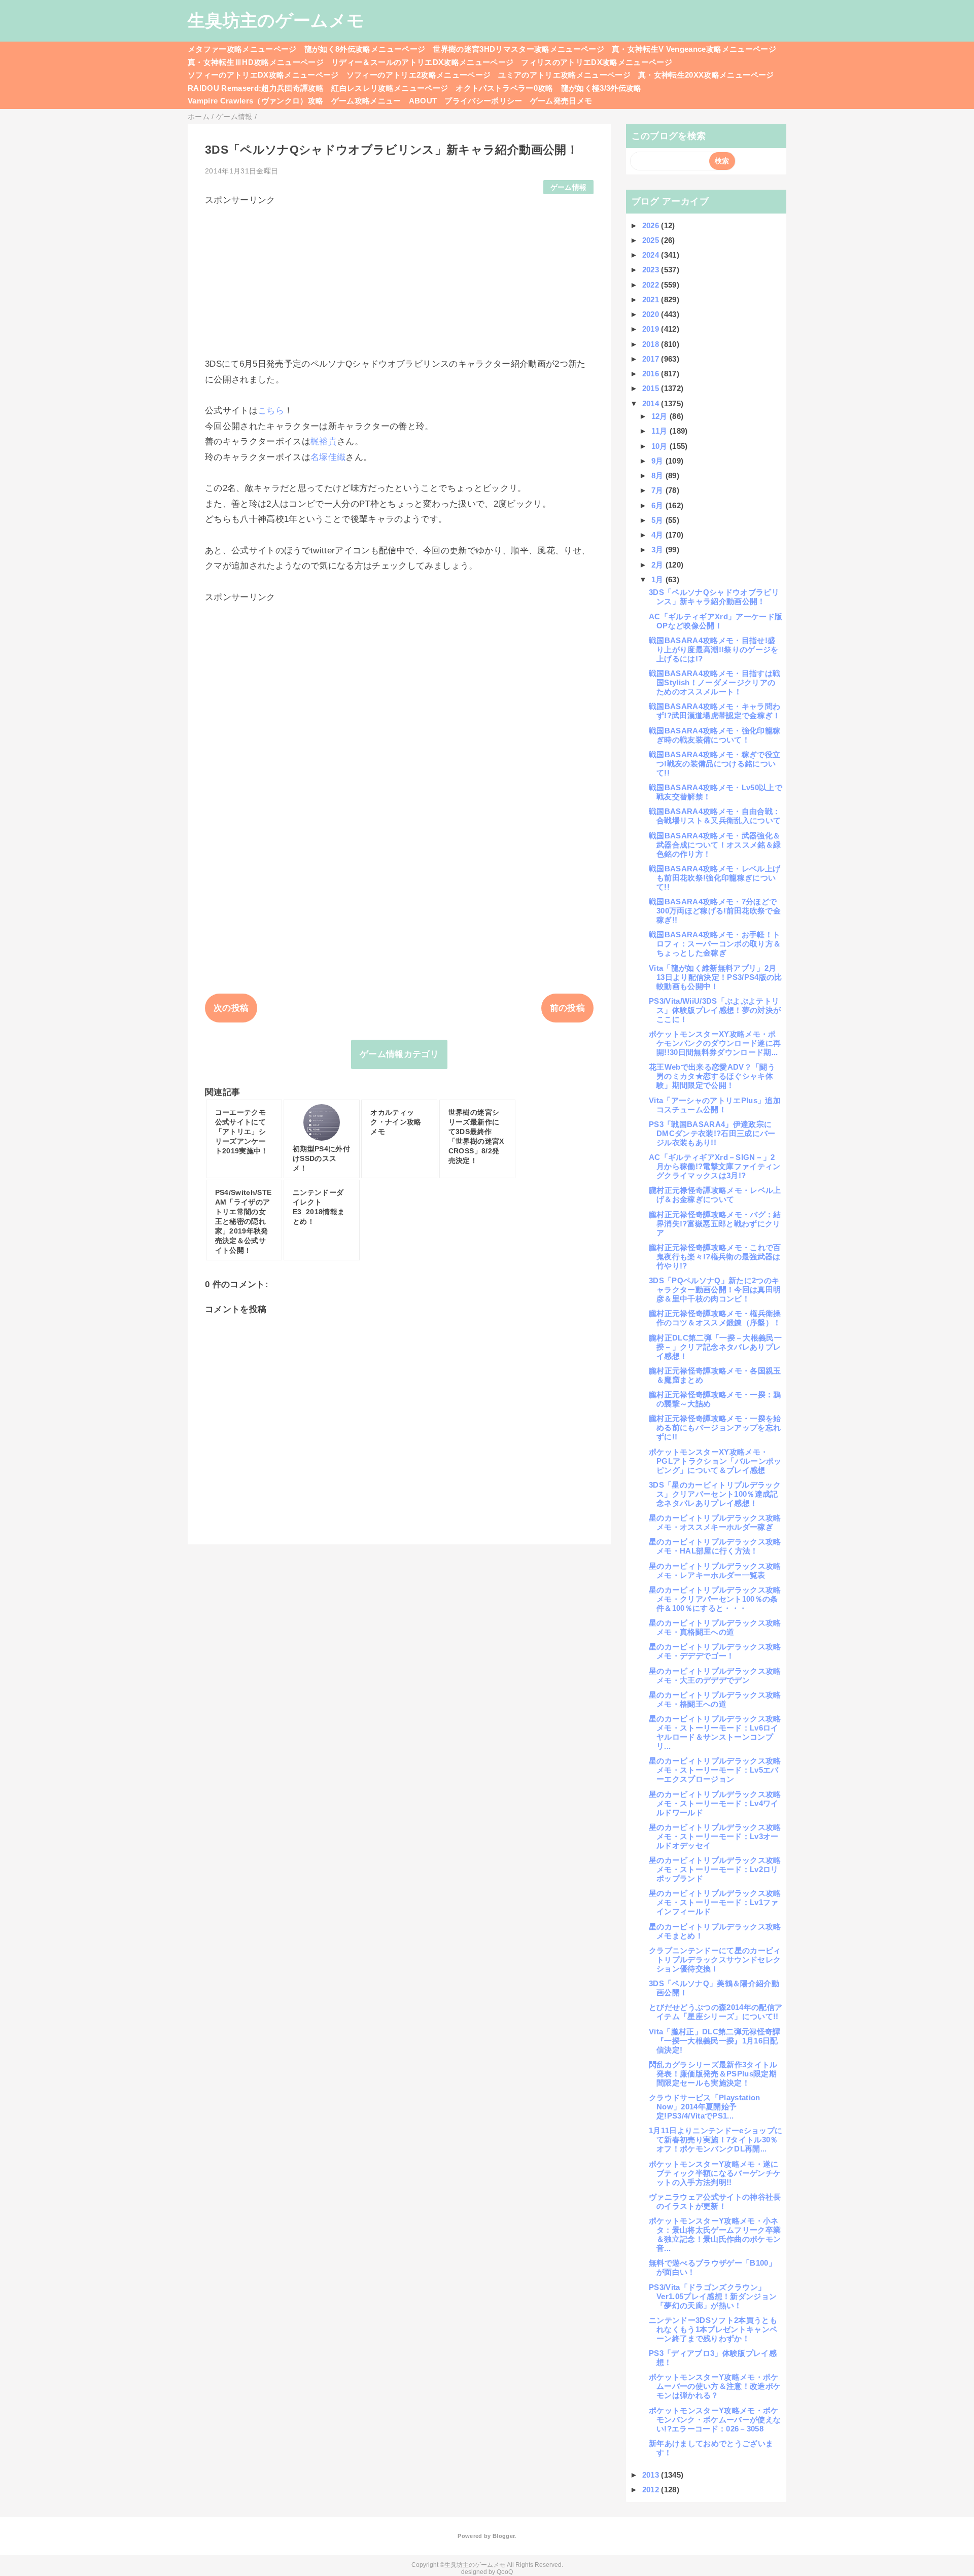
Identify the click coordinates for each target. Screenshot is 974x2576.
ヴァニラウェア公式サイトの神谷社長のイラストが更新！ (715, 2201)
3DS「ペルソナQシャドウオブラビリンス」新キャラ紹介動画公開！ (714, 597)
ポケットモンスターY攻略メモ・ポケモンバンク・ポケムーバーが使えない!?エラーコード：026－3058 (715, 2420)
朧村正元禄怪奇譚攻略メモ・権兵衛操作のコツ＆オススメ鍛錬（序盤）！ (715, 1318)
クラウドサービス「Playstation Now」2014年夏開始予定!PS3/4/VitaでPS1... (705, 2107)
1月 (658, 579)
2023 (652, 270)
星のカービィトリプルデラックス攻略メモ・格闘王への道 (715, 1699)
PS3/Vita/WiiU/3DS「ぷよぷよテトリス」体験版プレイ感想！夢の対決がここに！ (715, 1010)
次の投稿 (231, 1008)
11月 (660, 431)
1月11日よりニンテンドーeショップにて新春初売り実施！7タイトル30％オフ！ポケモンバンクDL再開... (716, 2140)
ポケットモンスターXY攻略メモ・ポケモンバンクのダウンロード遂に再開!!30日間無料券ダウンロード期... (715, 1043)
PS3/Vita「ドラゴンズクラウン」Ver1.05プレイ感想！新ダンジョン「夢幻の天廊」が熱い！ (713, 2296)
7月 (658, 490)
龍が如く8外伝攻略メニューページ (365, 49)
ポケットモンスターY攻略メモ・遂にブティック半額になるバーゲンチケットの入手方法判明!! (715, 2173)
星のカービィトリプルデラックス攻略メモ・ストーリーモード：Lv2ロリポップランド (715, 1869)
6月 (658, 505)
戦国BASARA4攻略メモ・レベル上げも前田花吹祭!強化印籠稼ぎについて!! (715, 878)
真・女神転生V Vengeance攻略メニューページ (694, 49)
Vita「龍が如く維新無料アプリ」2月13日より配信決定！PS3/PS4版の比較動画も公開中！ (716, 977)
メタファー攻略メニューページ (242, 49)
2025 (652, 240)
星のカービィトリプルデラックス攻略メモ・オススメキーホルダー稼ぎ (715, 1522)
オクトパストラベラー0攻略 (504, 88)
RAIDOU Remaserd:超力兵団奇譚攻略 (256, 88)
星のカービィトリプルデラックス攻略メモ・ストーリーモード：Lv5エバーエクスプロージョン (715, 1770)
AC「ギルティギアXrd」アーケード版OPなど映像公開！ (716, 621)
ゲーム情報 (569, 187)
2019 (652, 329)
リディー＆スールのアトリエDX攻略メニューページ (422, 62)
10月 (660, 446)
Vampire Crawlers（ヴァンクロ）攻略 (256, 101)
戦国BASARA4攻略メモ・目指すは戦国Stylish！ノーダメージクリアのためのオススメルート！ (715, 682)
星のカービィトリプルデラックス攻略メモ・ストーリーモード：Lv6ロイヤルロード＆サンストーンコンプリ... (715, 1732)
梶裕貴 (324, 442)
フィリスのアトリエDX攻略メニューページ (597, 62)
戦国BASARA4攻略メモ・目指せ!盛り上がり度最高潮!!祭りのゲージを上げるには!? (714, 649)
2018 (652, 344)
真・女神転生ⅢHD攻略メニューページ (256, 62)
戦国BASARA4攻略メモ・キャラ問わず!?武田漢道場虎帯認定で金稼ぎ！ (715, 711)
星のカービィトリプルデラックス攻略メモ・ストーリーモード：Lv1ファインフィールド (715, 1902)
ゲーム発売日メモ (561, 101)
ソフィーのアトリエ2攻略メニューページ (419, 75)
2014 (652, 403)
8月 (658, 475)
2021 (652, 299)
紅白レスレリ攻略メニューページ (390, 88)
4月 (658, 535)
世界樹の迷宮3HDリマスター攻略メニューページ (518, 49)
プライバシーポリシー (483, 101)
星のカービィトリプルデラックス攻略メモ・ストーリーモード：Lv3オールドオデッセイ (715, 1836)
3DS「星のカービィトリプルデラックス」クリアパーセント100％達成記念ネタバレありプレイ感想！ (715, 1494)
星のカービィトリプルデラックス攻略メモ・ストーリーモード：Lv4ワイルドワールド (715, 1803)
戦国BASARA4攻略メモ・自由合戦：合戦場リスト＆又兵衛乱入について (715, 816)
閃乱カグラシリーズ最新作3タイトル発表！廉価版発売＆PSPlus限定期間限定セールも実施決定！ (713, 2074)
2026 (652, 225)
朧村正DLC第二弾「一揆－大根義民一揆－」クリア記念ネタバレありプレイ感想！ (715, 1347)
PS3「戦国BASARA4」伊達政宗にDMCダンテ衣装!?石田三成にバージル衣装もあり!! (712, 1133)
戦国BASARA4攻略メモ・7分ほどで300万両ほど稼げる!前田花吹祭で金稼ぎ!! (715, 911)
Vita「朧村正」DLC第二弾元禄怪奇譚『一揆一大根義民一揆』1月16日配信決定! (715, 2041)
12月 (660, 416)
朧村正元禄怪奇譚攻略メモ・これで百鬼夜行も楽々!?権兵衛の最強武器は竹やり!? (715, 1257)
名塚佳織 (328, 457)
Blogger (503, 2536)
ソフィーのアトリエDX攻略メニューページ (263, 75)
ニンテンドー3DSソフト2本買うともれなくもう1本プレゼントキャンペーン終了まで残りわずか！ (713, 2329)
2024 (652, 255)
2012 (652, 2490)
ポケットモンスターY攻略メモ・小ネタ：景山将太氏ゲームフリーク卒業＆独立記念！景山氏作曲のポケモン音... (715, 2234)
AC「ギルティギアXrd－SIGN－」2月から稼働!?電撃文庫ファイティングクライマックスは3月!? (715, 1166)
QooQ (505, 2572)
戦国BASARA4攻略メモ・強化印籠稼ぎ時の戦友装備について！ (715, 735)
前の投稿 (567, 1008)
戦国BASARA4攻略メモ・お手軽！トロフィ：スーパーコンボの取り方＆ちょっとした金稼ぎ (715, 944)
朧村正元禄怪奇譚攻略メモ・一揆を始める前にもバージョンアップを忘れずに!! (715, 1427)
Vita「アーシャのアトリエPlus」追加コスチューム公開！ (715, 1105)
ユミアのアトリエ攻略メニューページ (564, 75)
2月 (658, 565)
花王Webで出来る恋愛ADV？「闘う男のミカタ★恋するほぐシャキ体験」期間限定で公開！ (712, 1076)
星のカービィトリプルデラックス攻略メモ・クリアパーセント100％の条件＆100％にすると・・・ (715, 1599)
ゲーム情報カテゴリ (399, 1054)
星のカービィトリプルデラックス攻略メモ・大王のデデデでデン (715, 1675)
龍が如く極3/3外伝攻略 (601, 88)
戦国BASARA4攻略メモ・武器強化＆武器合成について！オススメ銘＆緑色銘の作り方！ (715, 845)
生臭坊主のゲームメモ (276, 20)
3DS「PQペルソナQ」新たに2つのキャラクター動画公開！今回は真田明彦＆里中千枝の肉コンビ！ (715, 1290)
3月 (658, 550)
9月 (658, 461)
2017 (652, 359)
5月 (658, 520)
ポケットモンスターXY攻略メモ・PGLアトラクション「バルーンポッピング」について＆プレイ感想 (715, 1461)
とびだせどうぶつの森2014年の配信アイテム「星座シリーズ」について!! (716, 2012)
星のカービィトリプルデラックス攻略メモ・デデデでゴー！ (715, 1651)
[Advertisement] (399, 277)
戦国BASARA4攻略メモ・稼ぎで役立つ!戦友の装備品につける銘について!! (715, 764)
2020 (652, 314)
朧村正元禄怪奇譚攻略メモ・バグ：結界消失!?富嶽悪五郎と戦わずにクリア (715, 1224)
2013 (652, 2475)
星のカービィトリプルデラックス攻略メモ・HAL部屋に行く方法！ (715, 1546)
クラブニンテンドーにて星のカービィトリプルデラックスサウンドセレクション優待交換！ (715, 1960)
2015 (652, 388)
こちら (271, 411)
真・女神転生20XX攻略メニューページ (706, 75)
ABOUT (423, 101)
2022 (652, 285)
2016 (652, 374)
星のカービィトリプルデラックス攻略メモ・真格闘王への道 (715, 1627)
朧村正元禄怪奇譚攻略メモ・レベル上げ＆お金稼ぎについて (715, 1195)
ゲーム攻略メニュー (366, 101)
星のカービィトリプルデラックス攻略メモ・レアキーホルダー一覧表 (715, 1571)
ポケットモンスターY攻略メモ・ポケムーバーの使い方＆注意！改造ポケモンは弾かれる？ (715, 2386)
